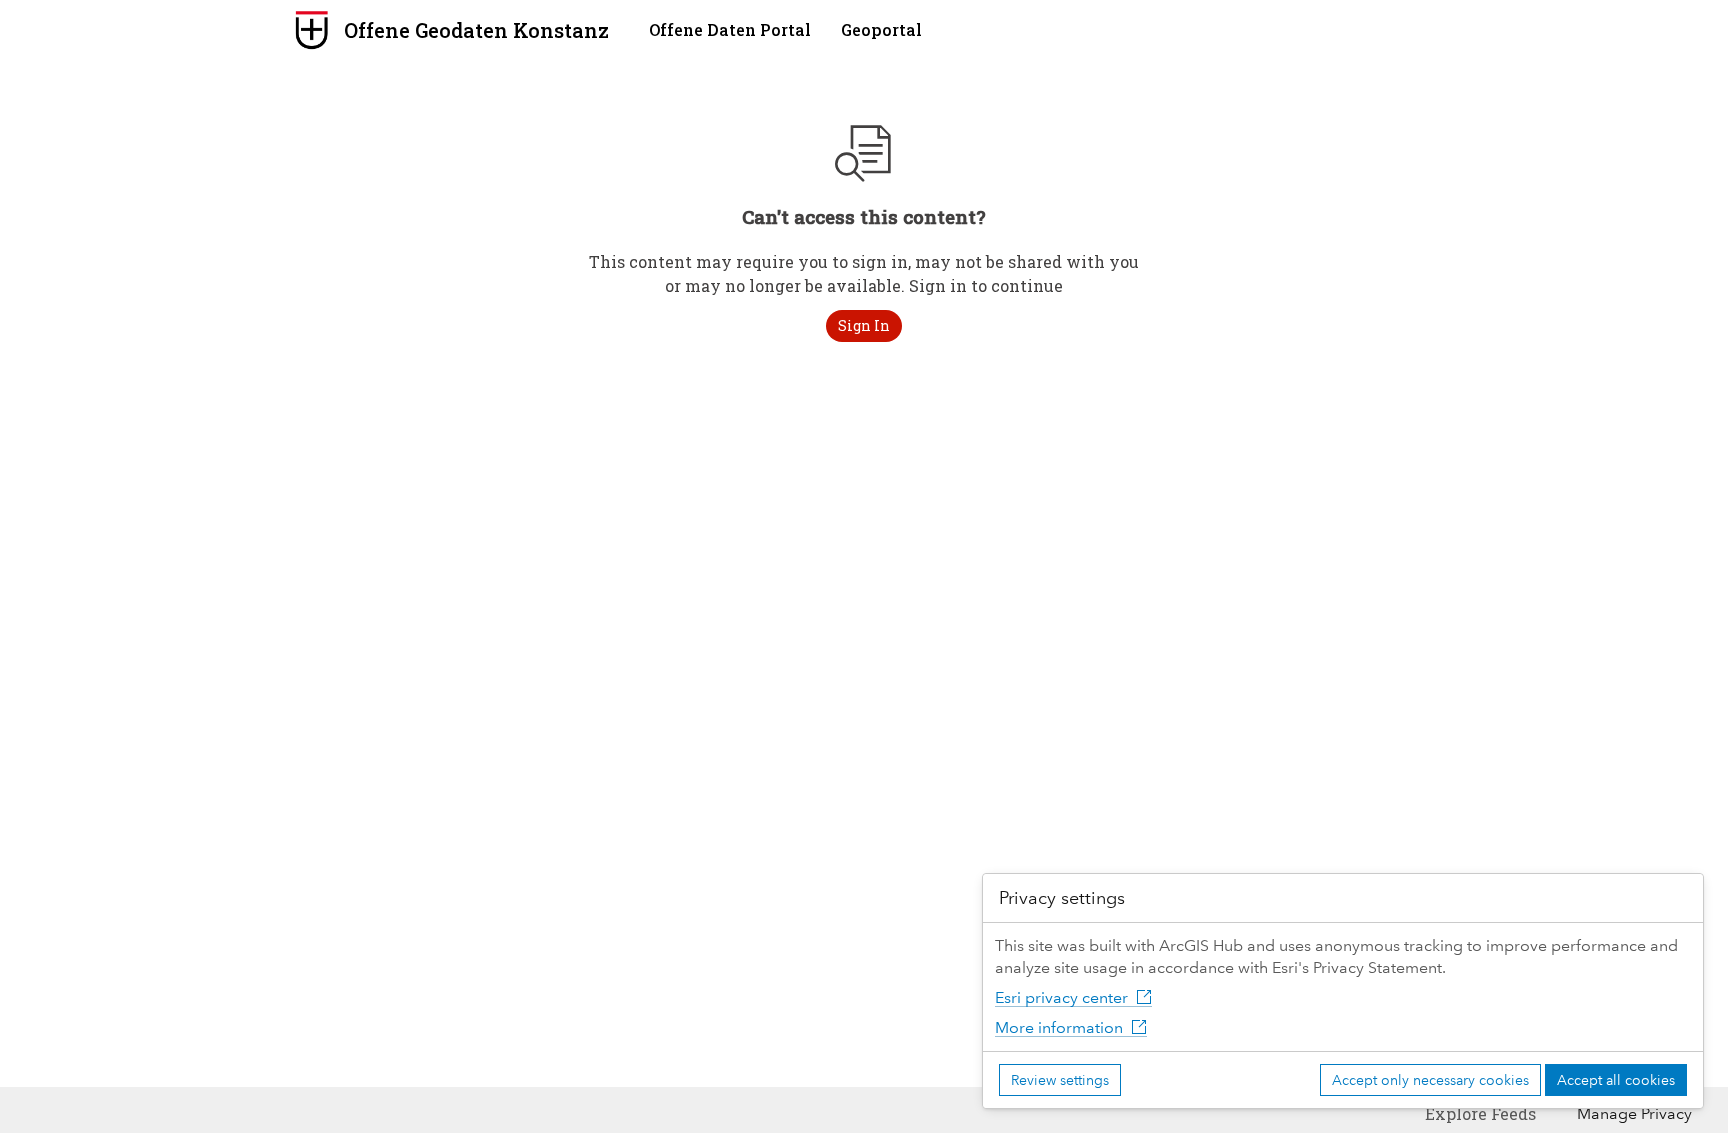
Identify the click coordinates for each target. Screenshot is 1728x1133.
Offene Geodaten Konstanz (476, 30)
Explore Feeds (1480, 1113)
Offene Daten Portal (730, 29)
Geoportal (881, 29)
